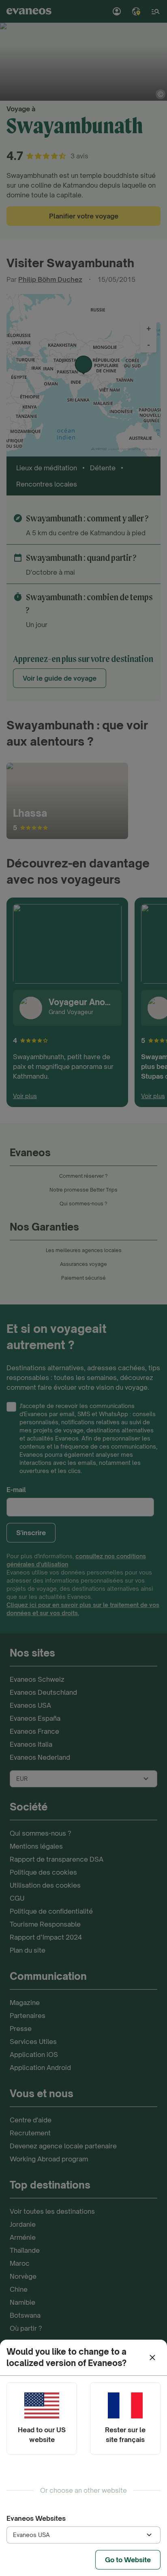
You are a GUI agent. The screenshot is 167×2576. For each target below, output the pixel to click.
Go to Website (128, 2560)
